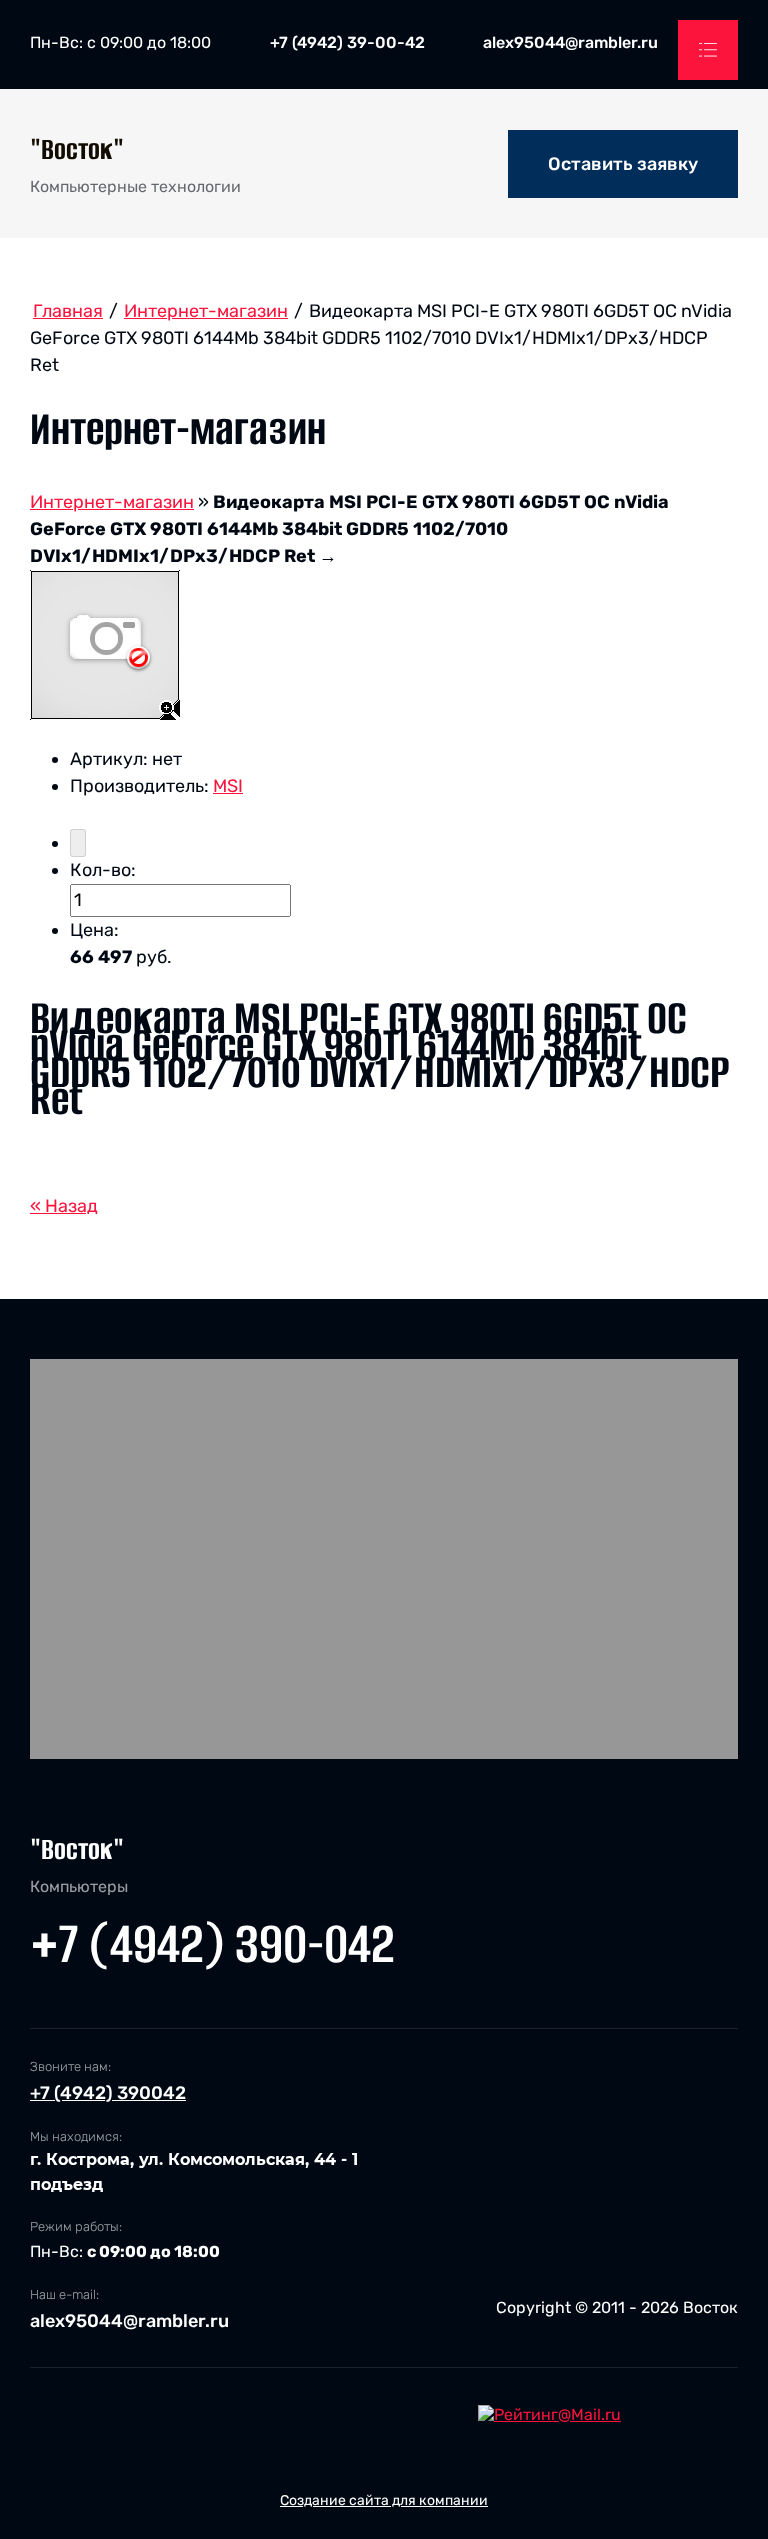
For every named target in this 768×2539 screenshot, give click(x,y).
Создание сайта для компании (384, 2500)
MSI (228, 786)
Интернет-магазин (112, 502)
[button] (623, 164)
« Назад (64, 1206)
